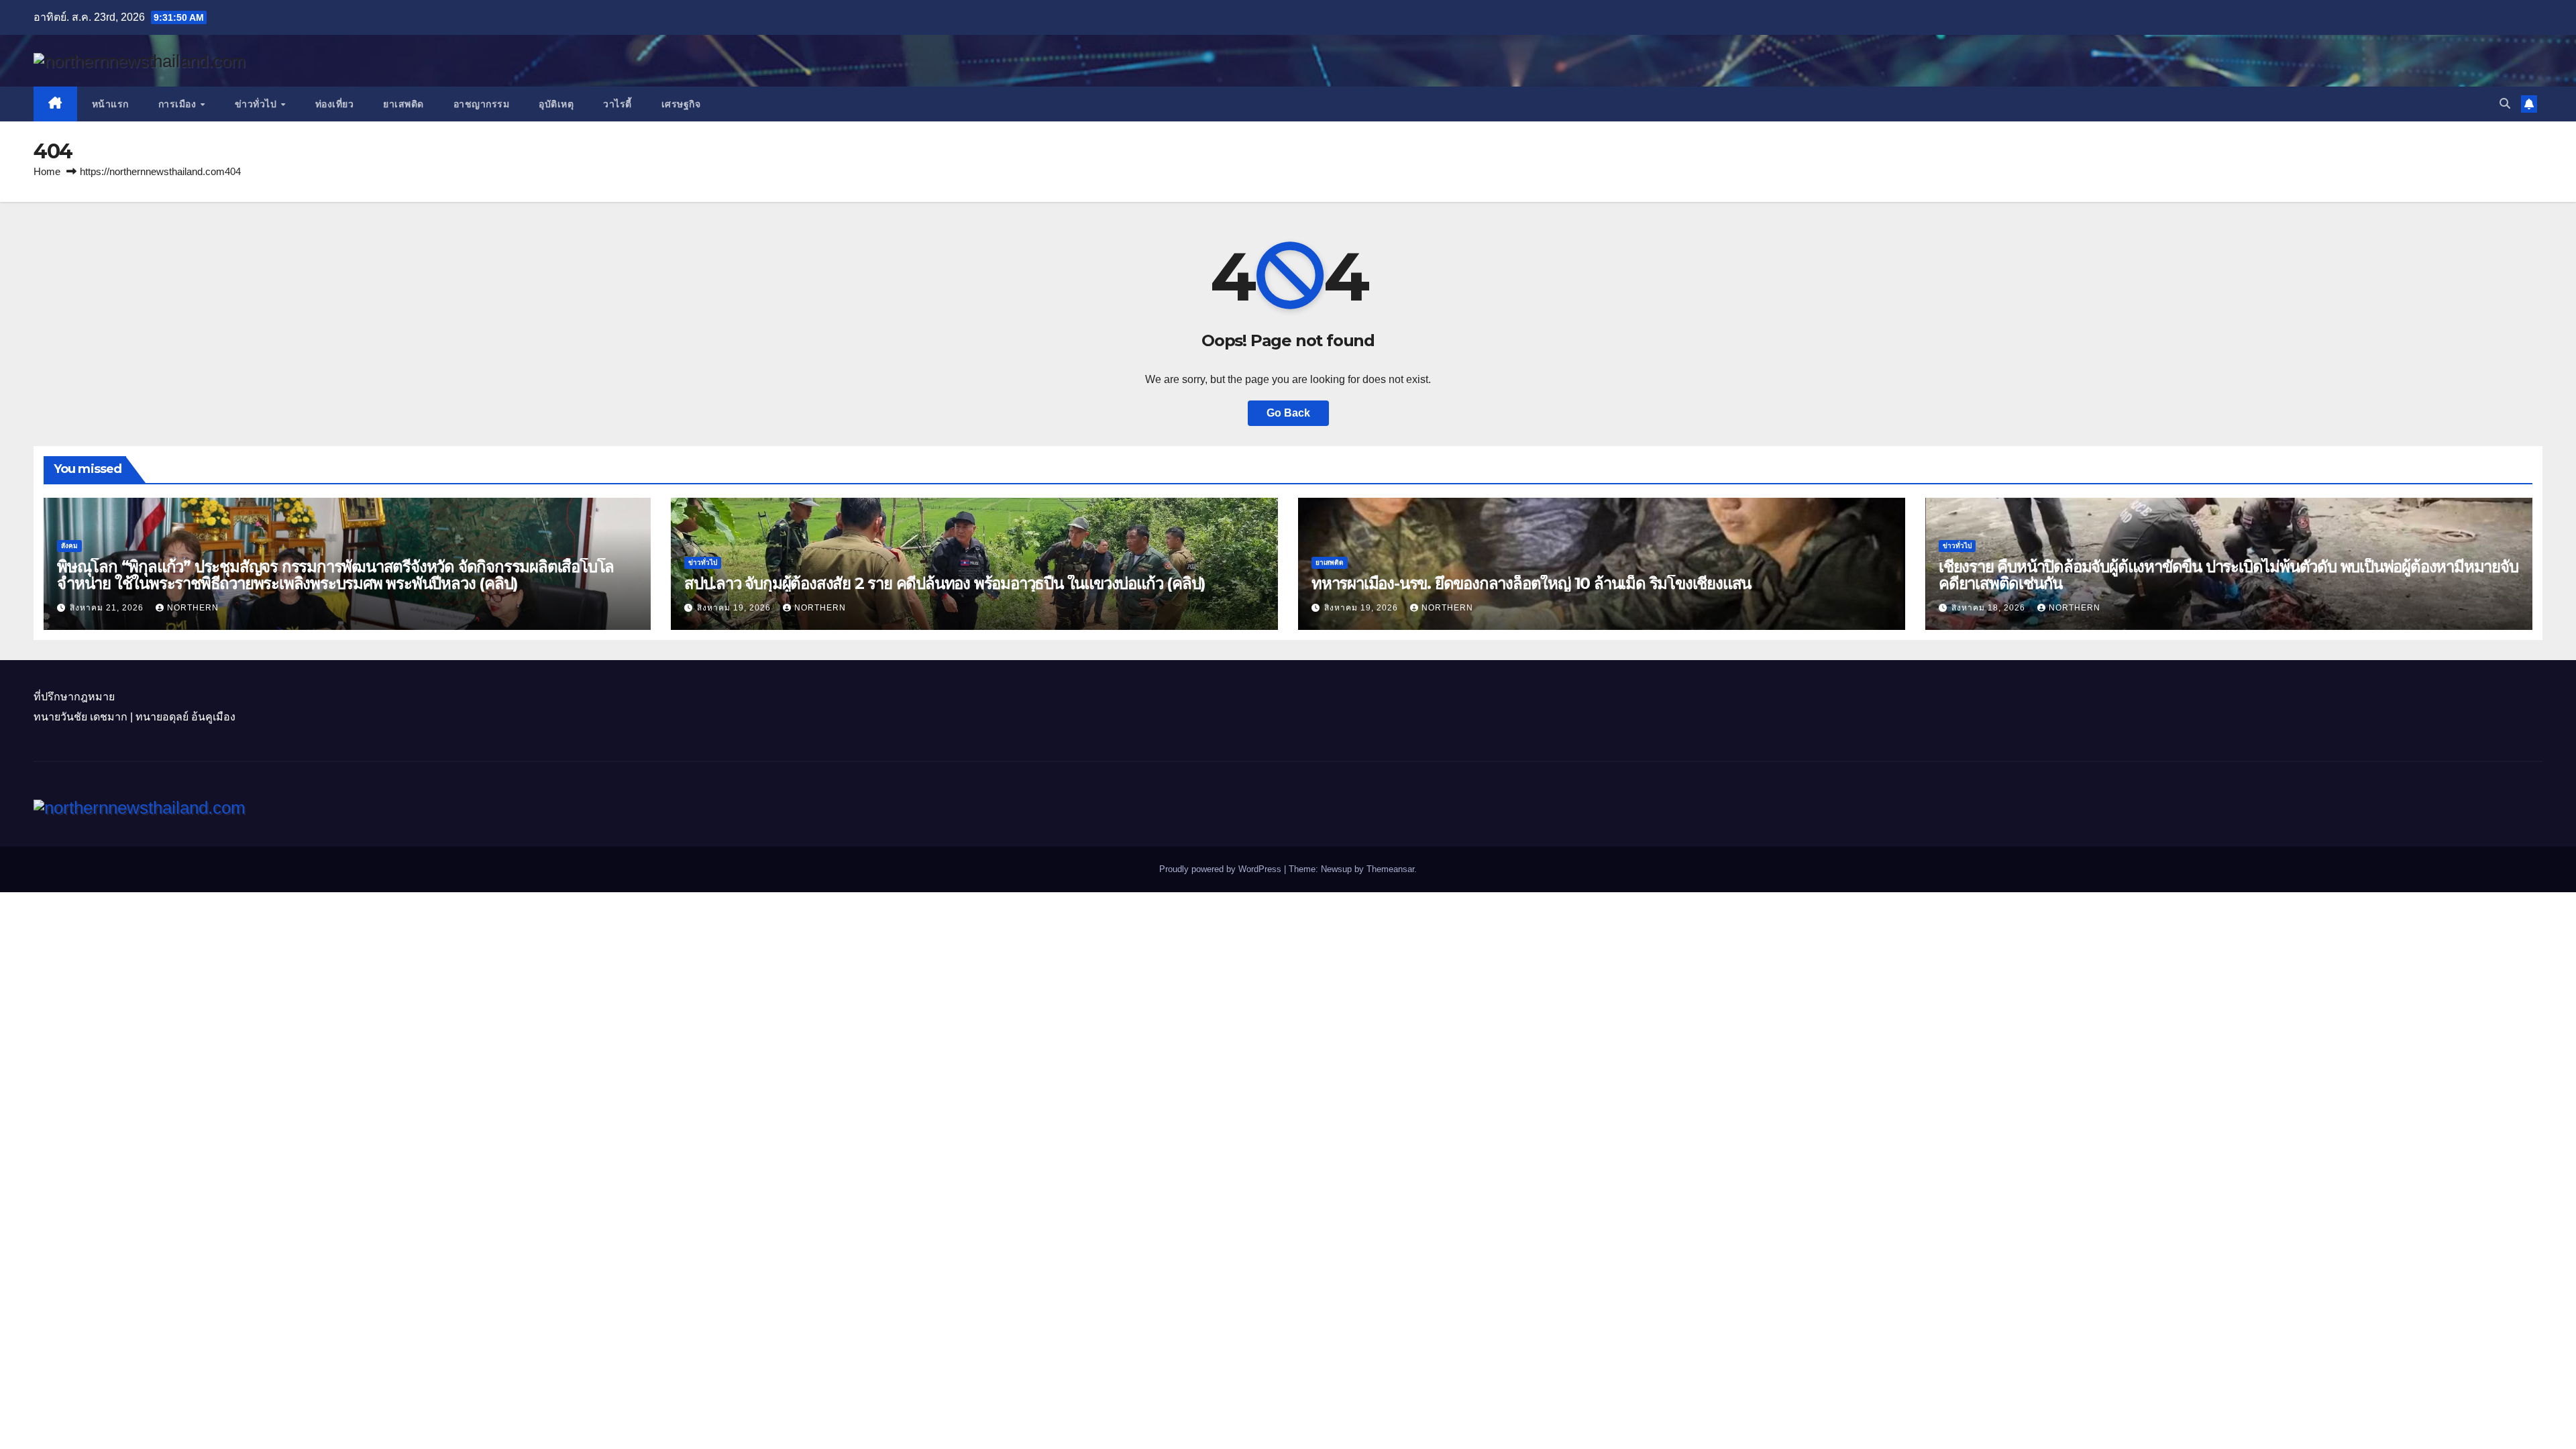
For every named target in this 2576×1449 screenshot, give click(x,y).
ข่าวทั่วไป (257, 104)
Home (47, 171)
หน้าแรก (110, 104)
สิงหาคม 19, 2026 (735, 608)
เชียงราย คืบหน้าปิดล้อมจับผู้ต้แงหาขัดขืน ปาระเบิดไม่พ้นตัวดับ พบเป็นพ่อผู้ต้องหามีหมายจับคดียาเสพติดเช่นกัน (2229, 575)
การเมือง (179, 104)
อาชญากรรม (482, 104)
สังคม (69, 546)
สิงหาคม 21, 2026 (108, 608)
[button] (2505, 104)
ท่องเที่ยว (335, 104)
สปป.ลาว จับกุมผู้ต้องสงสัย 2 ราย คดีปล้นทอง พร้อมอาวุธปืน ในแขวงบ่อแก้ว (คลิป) (945, 583)
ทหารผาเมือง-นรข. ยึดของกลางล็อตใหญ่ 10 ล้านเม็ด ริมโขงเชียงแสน (1531, 583)
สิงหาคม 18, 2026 (1990, 608)
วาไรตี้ (618, 104)
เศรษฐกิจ (681, 104)
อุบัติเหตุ (556, 104)
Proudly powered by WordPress (1222, 869)
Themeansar (1390, 869)
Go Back (1288, 413)
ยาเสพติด (404, 104)
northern (193, 608)
